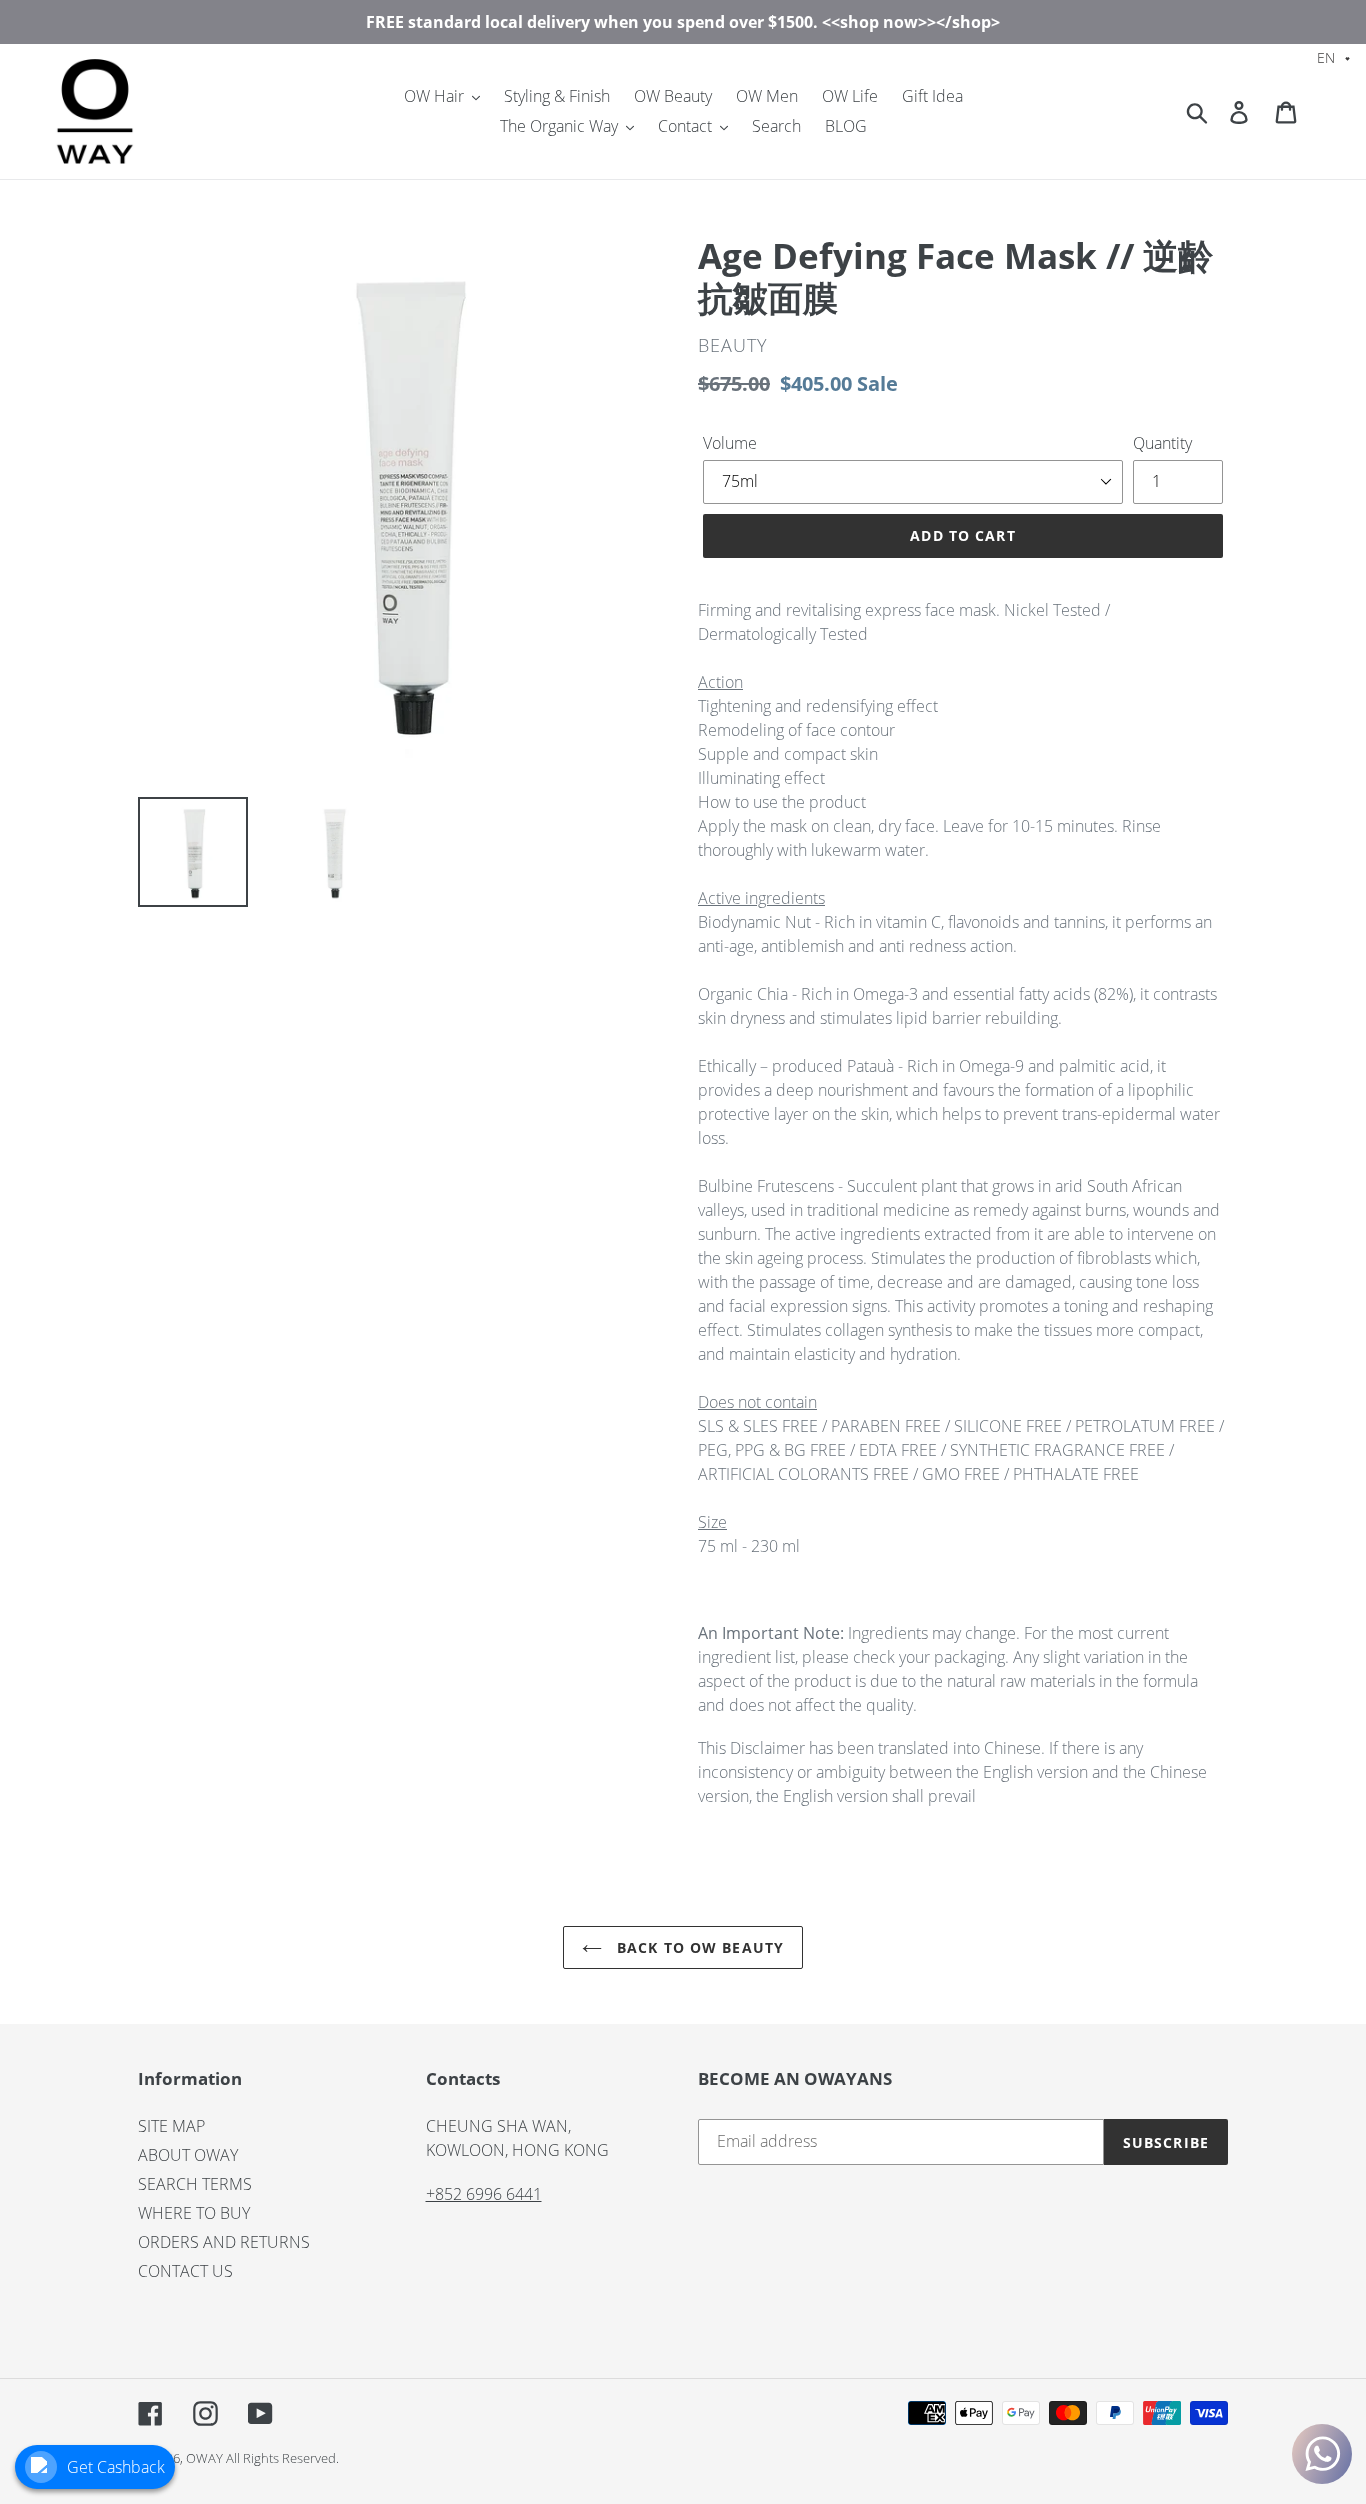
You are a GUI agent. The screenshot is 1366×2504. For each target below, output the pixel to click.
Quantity (1162, 443)
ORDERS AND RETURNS (224, 2242)
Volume (730, 443)
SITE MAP (171, 2126)
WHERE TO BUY (194, 2213)
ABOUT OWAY (188, 2155)
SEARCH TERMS (195, 2184)
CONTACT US (185, 2271)
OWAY (204, 2458)
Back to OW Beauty (698, 1947)
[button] (1334, 56)
